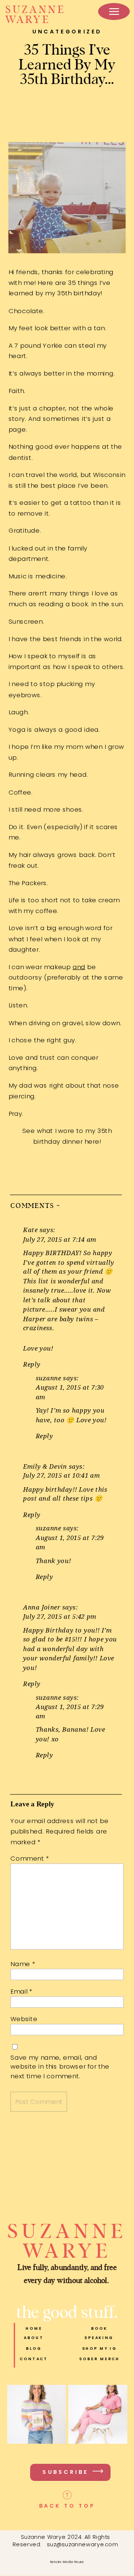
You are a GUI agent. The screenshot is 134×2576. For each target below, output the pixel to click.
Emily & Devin (45, 1466)
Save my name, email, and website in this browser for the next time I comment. (60, 2066)
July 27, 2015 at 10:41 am (61, 1475)
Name (23, 1963)
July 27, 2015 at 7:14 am (60, 1239)
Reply (32, 1364)
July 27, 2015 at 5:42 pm (60, 1616)
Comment (30, 1858)
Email (21, 1991)
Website (24, 2019)
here (92, 1141)
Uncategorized (67, 31)
